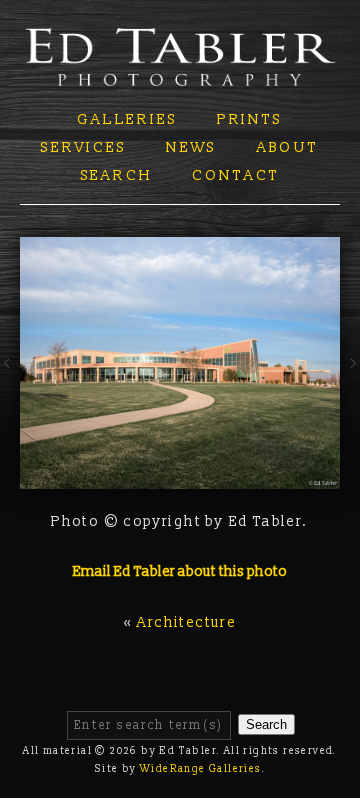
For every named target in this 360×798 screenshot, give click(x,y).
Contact (236, 175)
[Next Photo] (350, 390)
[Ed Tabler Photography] (180, 73)
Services (83, 147)
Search (117, 175)
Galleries (127, 119)
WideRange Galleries (201, 769)
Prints (250, 119)
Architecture (186, 622)
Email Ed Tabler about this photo (180, 571)
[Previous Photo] (10, 390)
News (191, 147)
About (288, 147)
